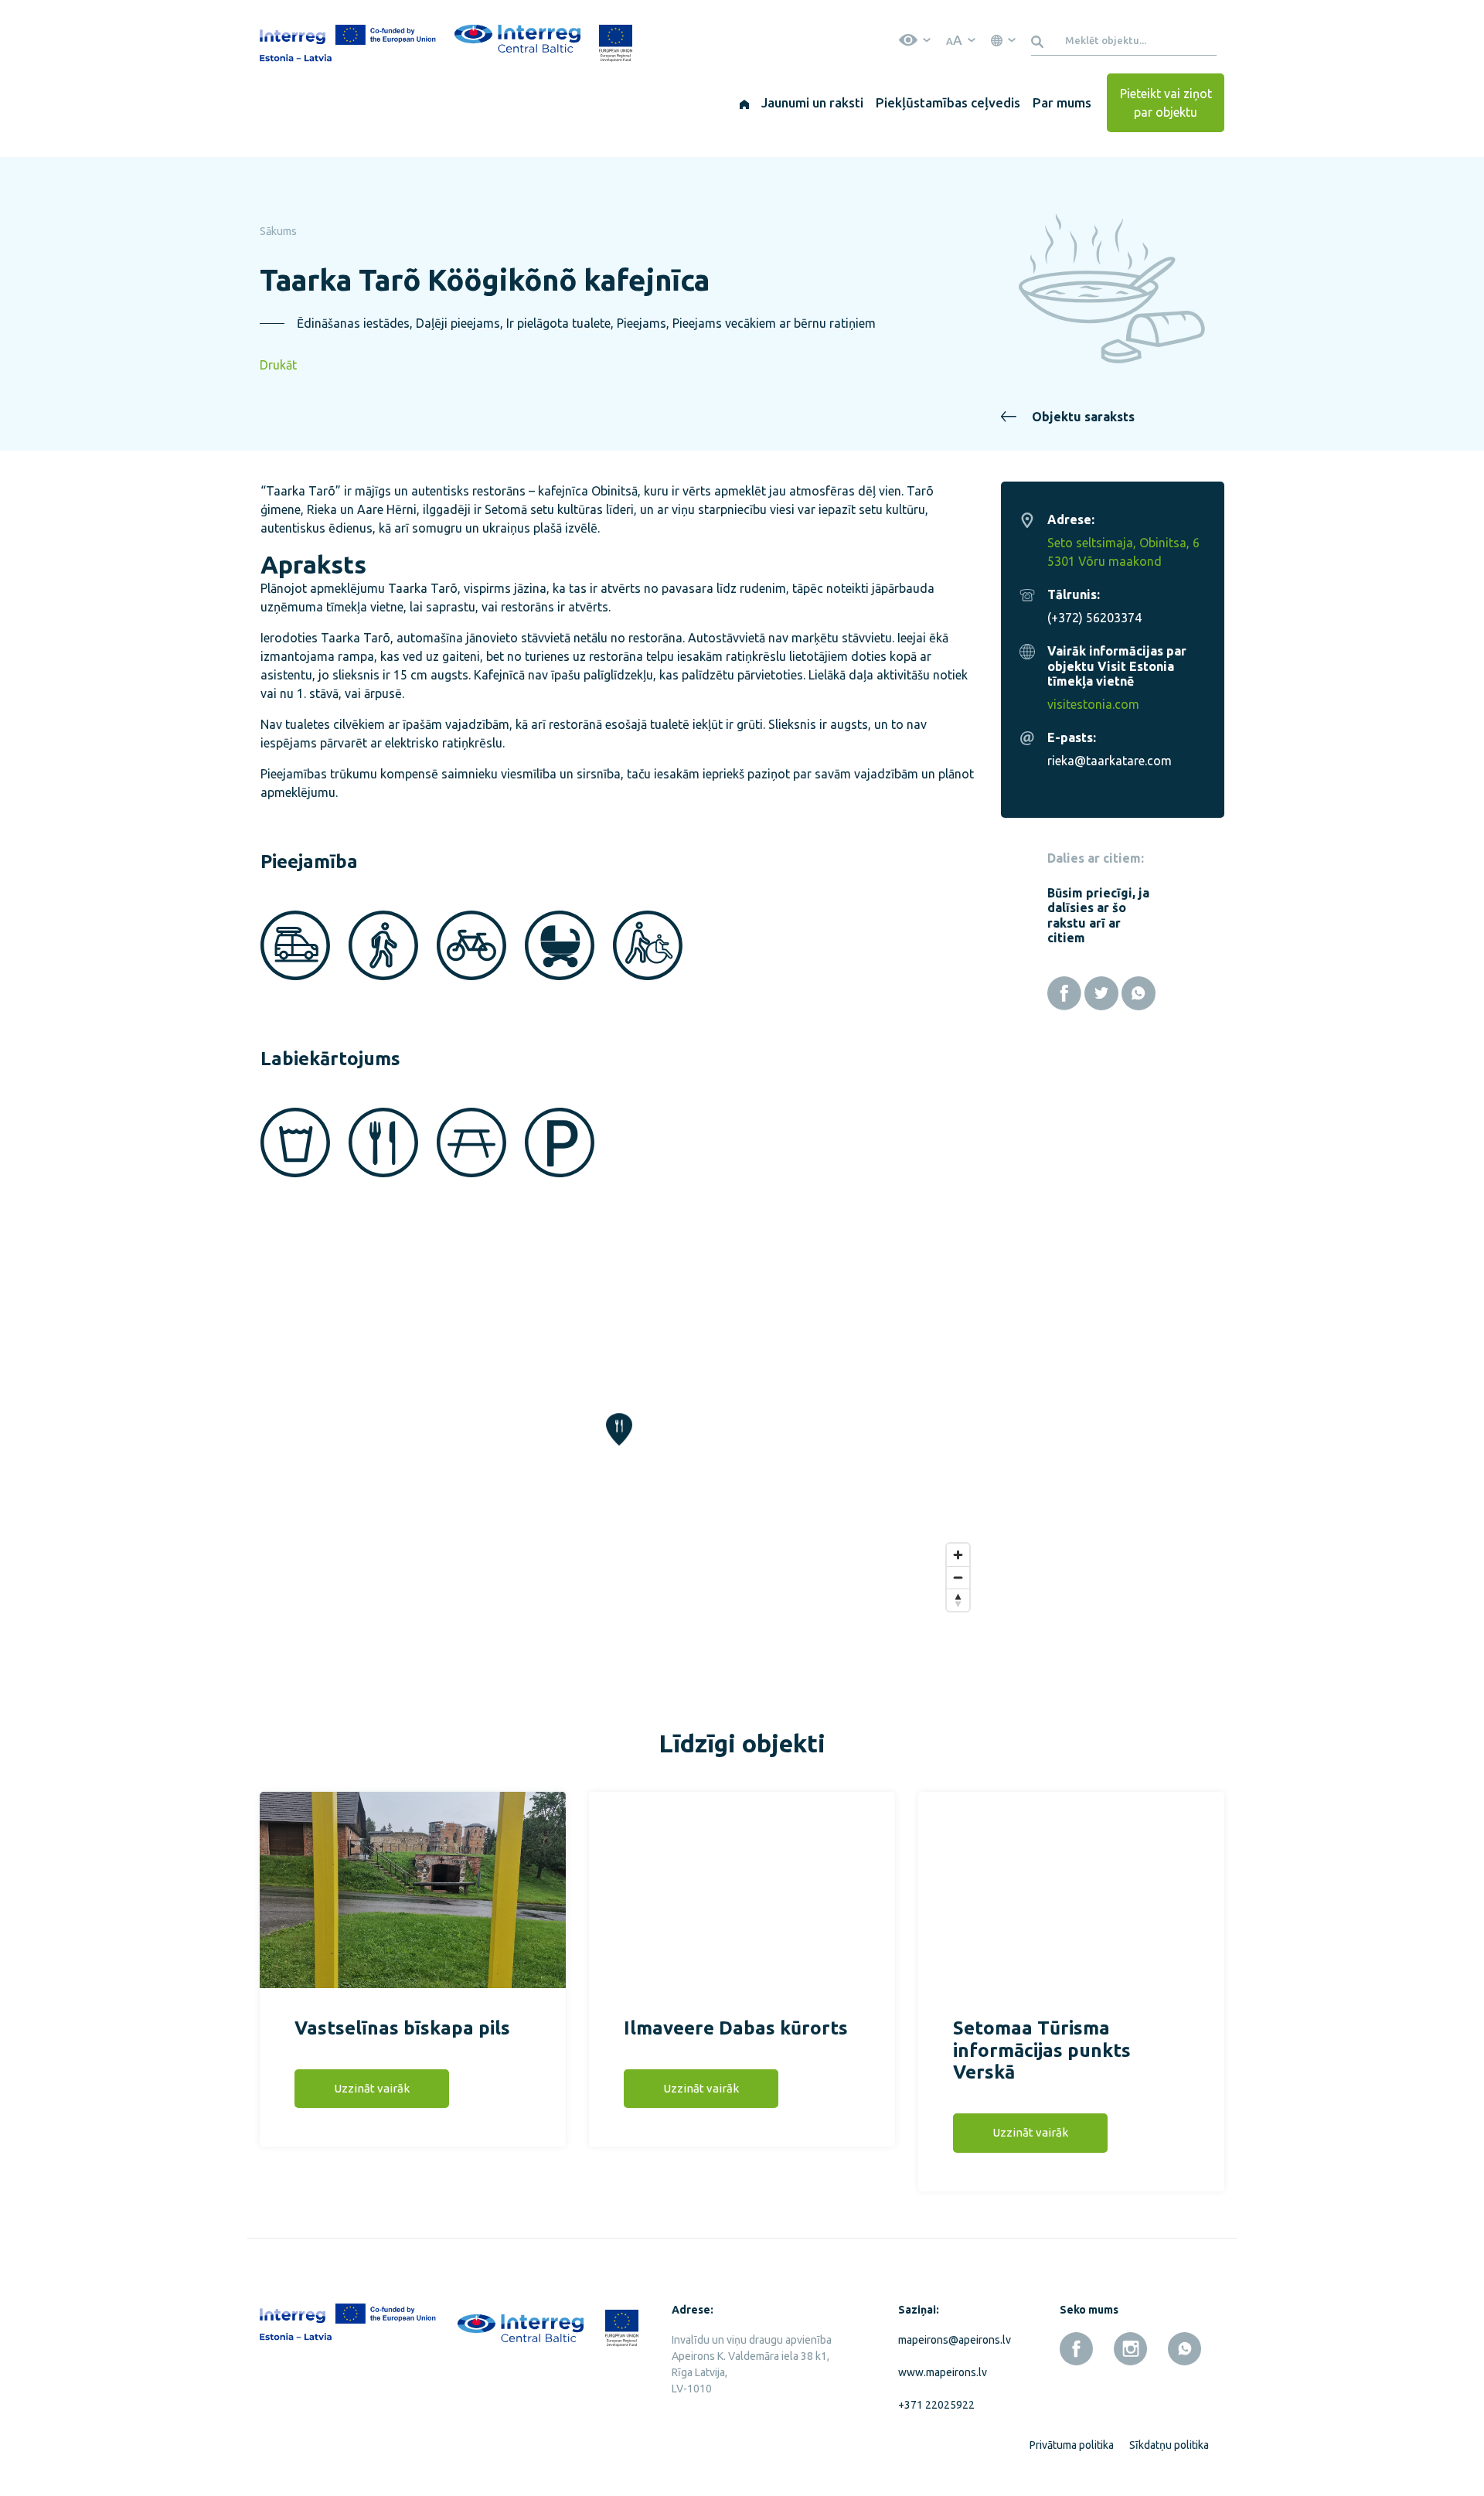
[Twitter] (1101, 993)
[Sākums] (744, 103)
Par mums (1062, 102)
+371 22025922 (936, 2405)
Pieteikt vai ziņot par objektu (1166, 103)
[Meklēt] (1040, 40)
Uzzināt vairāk (372, 2088)
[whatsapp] (1184, 2349)
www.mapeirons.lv (943, 2372)
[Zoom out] (958, 1577)
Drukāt (278, 365)
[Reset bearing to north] (958, 1600)
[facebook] (1076, 2349)
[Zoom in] (958, 1555)
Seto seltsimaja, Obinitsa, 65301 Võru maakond (1123, 552)
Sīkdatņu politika (1169, 2445)
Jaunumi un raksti (812, 102)
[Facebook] (1064, 993)
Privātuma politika (1072, 2445)
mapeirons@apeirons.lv (951, 2340)
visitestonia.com (1093, 704)
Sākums (278, 231)
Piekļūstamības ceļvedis (948, 102)
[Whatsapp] (1139, 993)
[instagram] (1130, 2349)
